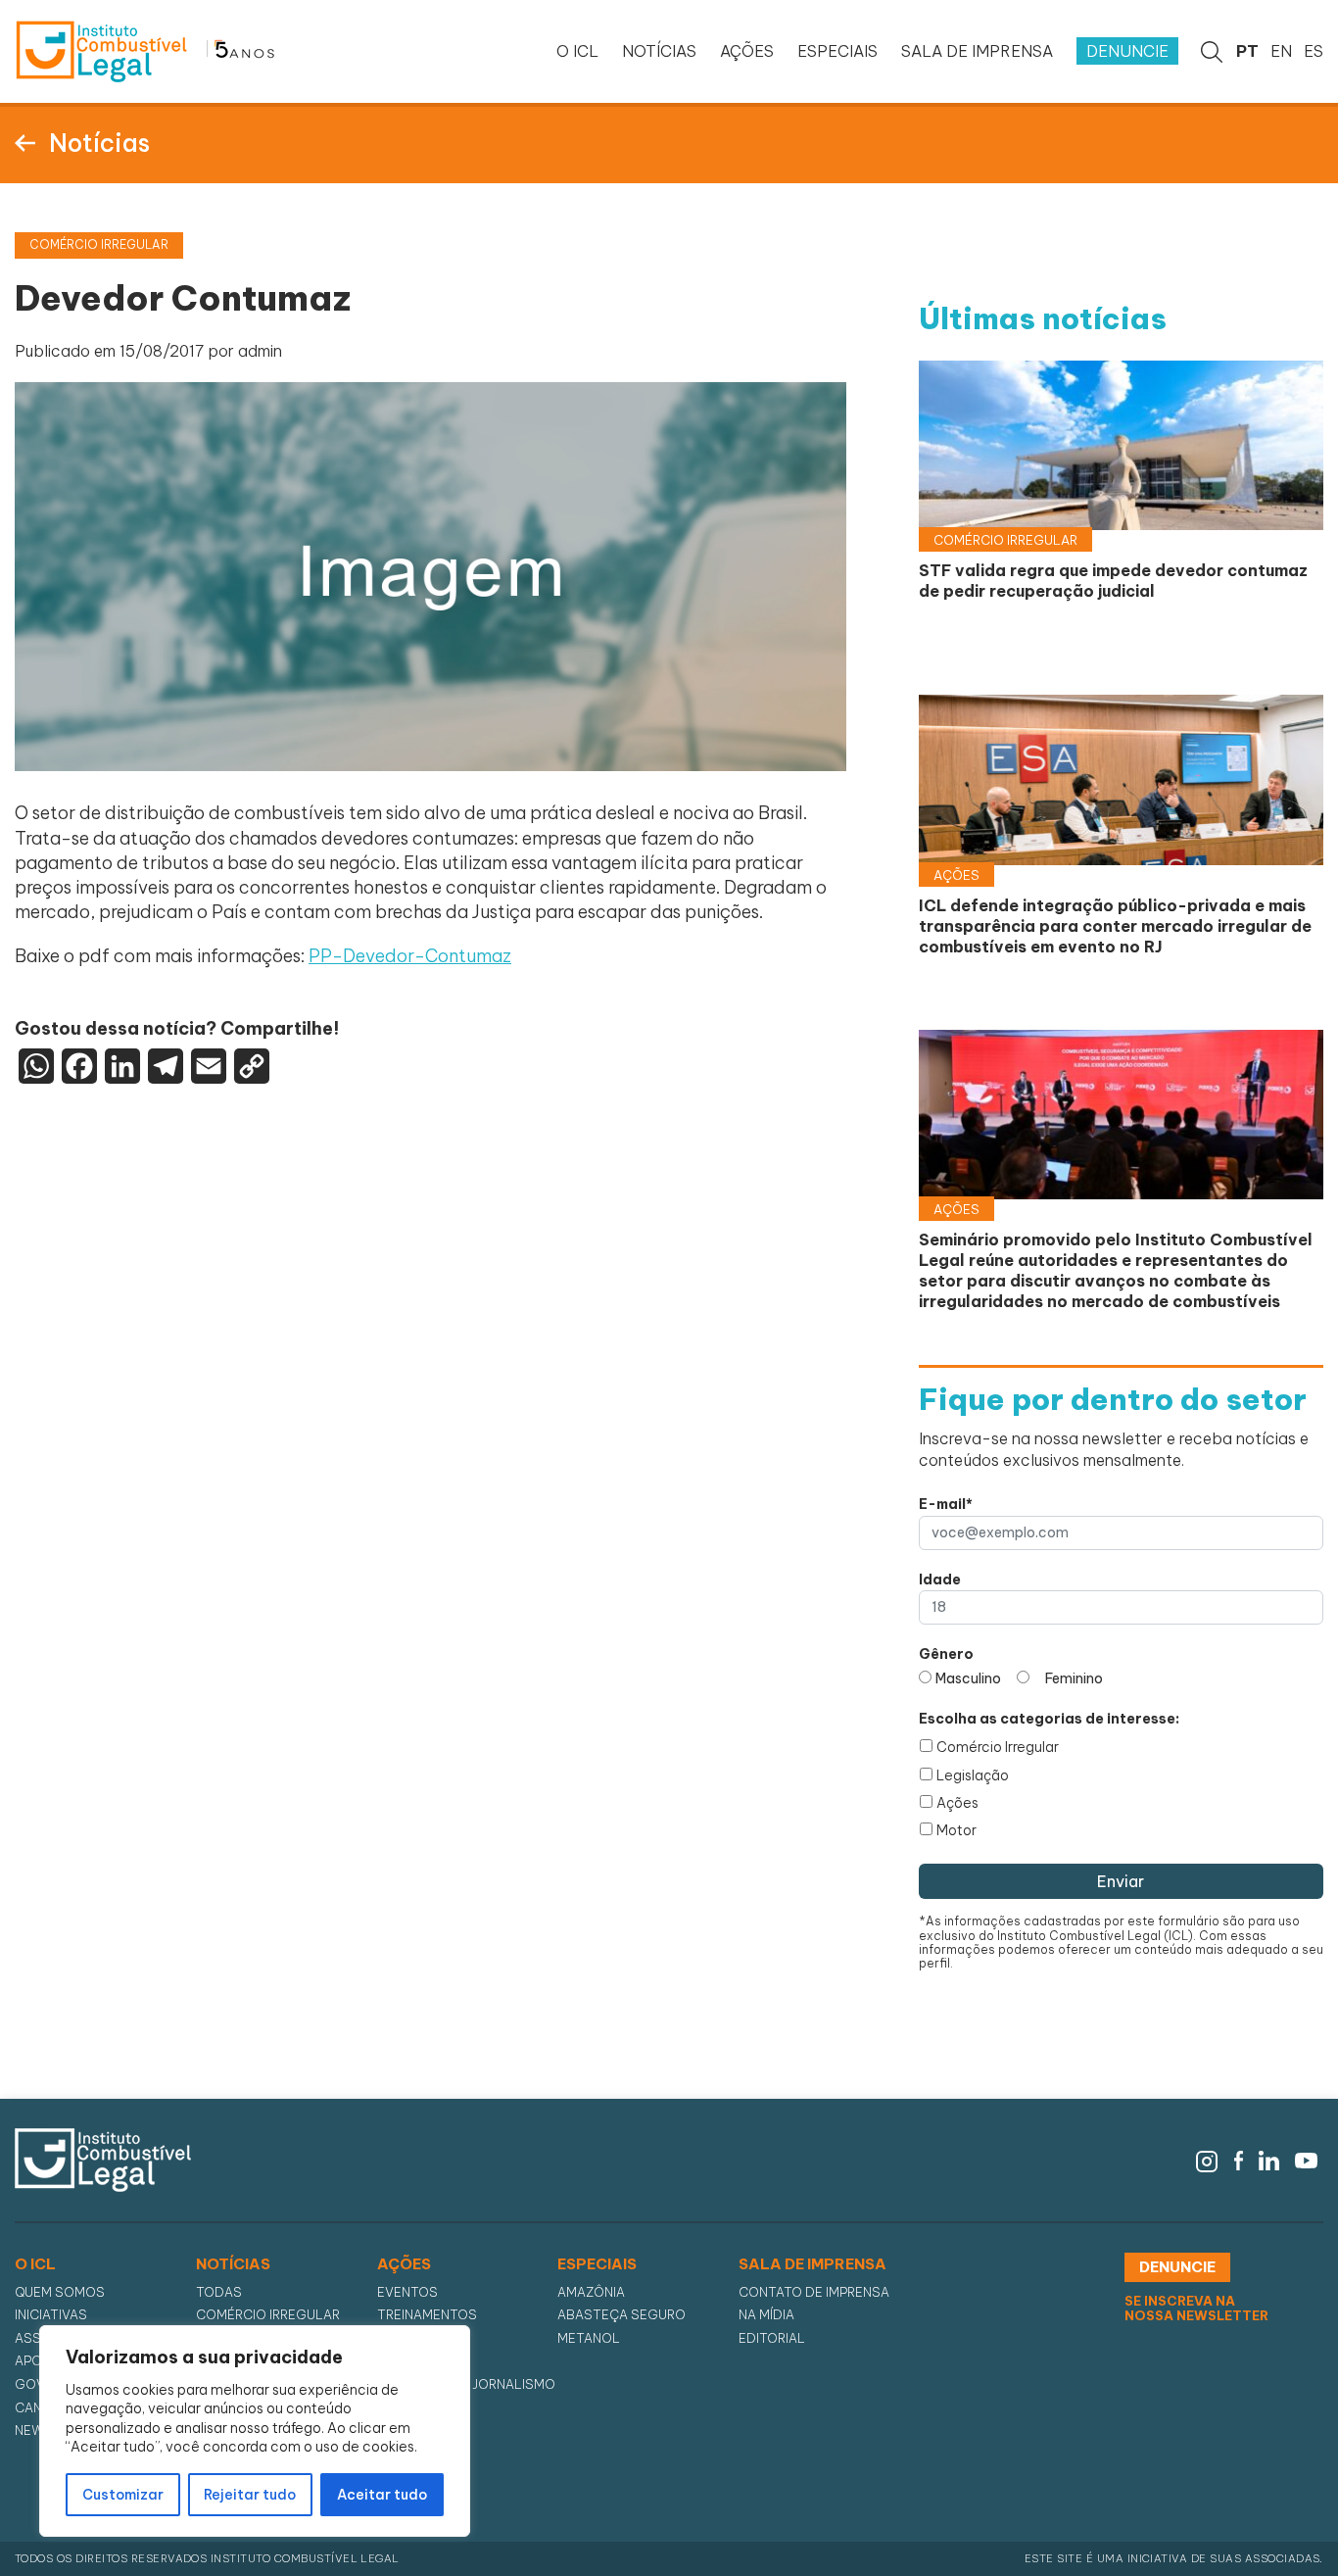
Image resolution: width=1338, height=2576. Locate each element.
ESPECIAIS (837, 51)
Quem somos (60, 2292)
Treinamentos (427, 2315)
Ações (957, 1803)
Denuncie (1127, 51)
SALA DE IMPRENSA (977, 51)
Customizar (123, 2495)
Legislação (973, 1775)
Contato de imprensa (814, 2292)
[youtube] (1306, 2159)
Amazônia (591, 2292)
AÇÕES (747, 51)
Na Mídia (766, 2315)
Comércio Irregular (998, 1747)
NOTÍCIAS (659, 51)
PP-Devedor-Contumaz (410, 956)
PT (1247, 51)
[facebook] (1239, 2159)
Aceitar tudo (382, 2495)
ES (1314, 51)
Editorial (772, 2338)
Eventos (407, 2292)
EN (1281, 51)
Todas (219, 2292)
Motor (956, 1830)
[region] (255, 2431)
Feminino (1074, 1678)
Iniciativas (51, 2315)
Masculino (968, 1678)
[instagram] (1207, 2159)
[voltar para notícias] (25, 141)
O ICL (577, 51)
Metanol (589, 2338)
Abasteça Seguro (621, 2315)
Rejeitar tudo (250, 2495)
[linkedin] (1269, 2159)
